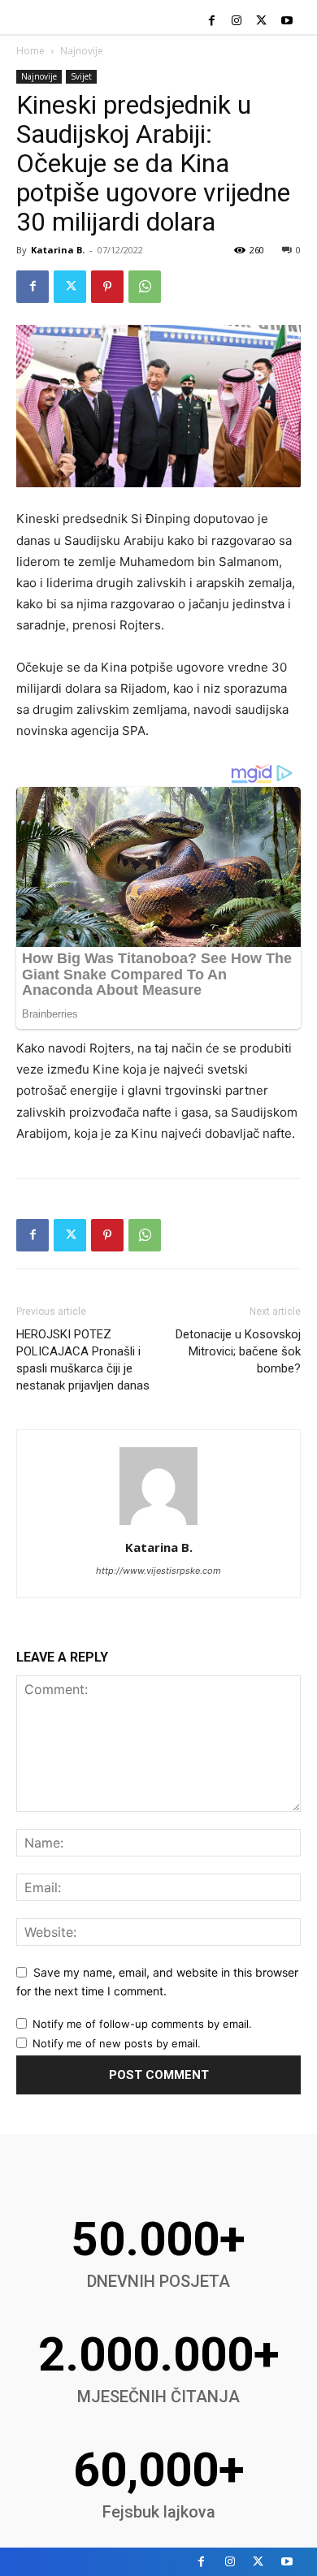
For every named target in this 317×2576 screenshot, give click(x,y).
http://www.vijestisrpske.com (158, 1571)
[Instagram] (237, 22)
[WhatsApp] (145, 287)
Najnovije (82, 51)
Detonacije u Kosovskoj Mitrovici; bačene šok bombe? (238, 1351)
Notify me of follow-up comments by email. (142, 2024)
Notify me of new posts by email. (117, 2043)
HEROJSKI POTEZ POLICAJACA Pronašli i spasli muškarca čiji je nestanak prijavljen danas (83, 1360)
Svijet (81, 76)
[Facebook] (212, 22)
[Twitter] (261, 22)
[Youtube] (287, 22)
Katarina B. (58, 250)
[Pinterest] (107, 287)
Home (30, 51)
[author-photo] (158, 1525)
